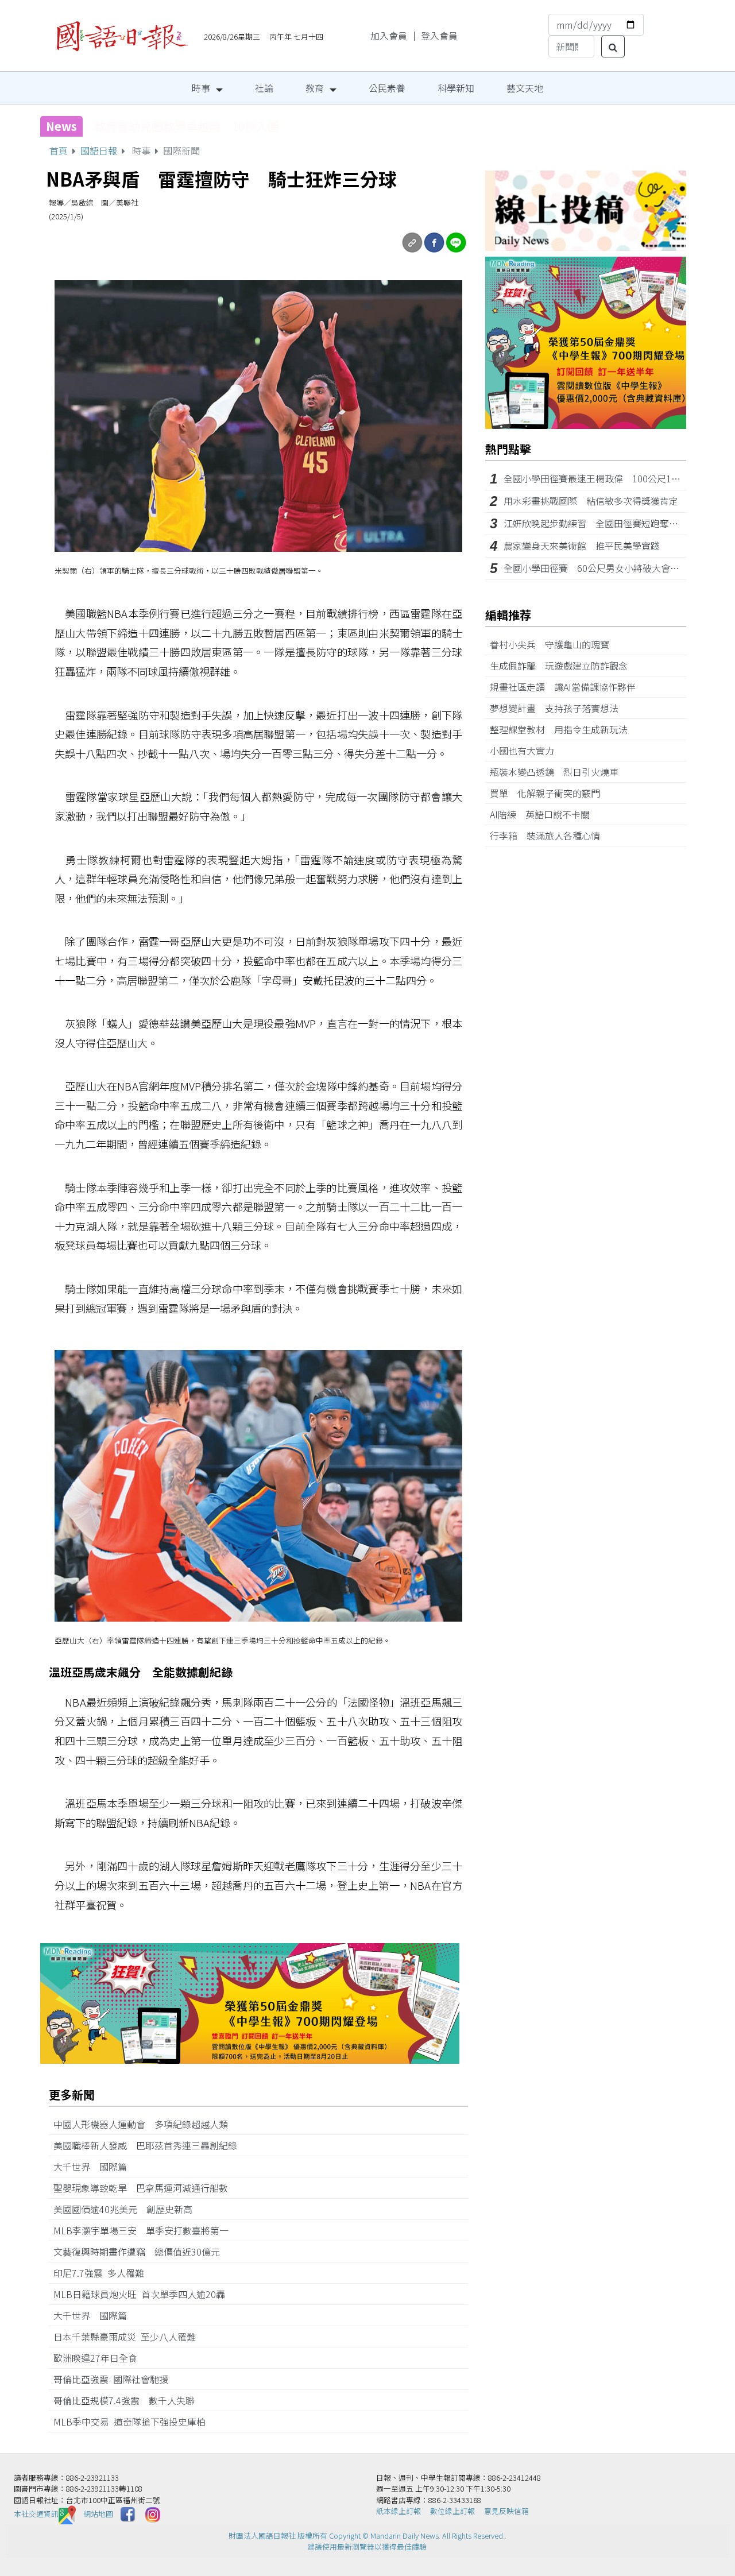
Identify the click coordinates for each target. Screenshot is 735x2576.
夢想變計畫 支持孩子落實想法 (559, 708)
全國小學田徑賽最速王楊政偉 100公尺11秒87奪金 (609, 478)
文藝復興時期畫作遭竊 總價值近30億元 (141, 2252)
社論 (264, 88)
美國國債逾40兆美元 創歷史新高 (127, 2209)
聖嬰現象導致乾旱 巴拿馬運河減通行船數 (141, 2188)
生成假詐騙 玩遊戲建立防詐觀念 (563, 666)
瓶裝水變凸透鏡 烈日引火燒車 (559, 772)
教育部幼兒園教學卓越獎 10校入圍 (187, 126)
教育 (315, 88)
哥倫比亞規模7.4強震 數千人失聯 (129, 2400)
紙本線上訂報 (399, 2511)
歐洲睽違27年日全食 (100, 2358)
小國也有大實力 (527, 751)
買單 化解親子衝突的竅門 (550, 793)
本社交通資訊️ (36, 2514)
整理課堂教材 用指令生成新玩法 (563, 729)
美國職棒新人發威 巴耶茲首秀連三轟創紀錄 (150, 2145)
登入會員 (439, 36)
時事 (201, 88)
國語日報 (99, 150)
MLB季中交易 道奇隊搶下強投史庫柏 (134, 2422)
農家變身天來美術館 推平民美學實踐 (582, 546)
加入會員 (389, 36)
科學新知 (456, 88)
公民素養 (387, 88)
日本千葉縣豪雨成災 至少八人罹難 (129, 2337)
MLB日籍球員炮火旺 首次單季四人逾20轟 (144, 2294)
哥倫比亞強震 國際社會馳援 (115, 2379)
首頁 (59, 150)
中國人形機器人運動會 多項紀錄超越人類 (145, 2124)
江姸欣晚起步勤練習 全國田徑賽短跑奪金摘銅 (600, 523)
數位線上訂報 (452, 2511)
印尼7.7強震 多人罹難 (103, 2273)
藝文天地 (525, 88)
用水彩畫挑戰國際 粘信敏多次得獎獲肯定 (591, 501)
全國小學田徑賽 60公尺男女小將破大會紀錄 (596, 568)
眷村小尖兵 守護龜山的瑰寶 (554, 644)
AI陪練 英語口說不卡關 (544, 814)
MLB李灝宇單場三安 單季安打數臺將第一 (146, 2230)
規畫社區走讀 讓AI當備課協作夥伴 (567, 687)
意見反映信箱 (506, 2511)
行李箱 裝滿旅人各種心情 (550, 836)
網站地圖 (98, 2514)
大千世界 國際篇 (95, 2167)
